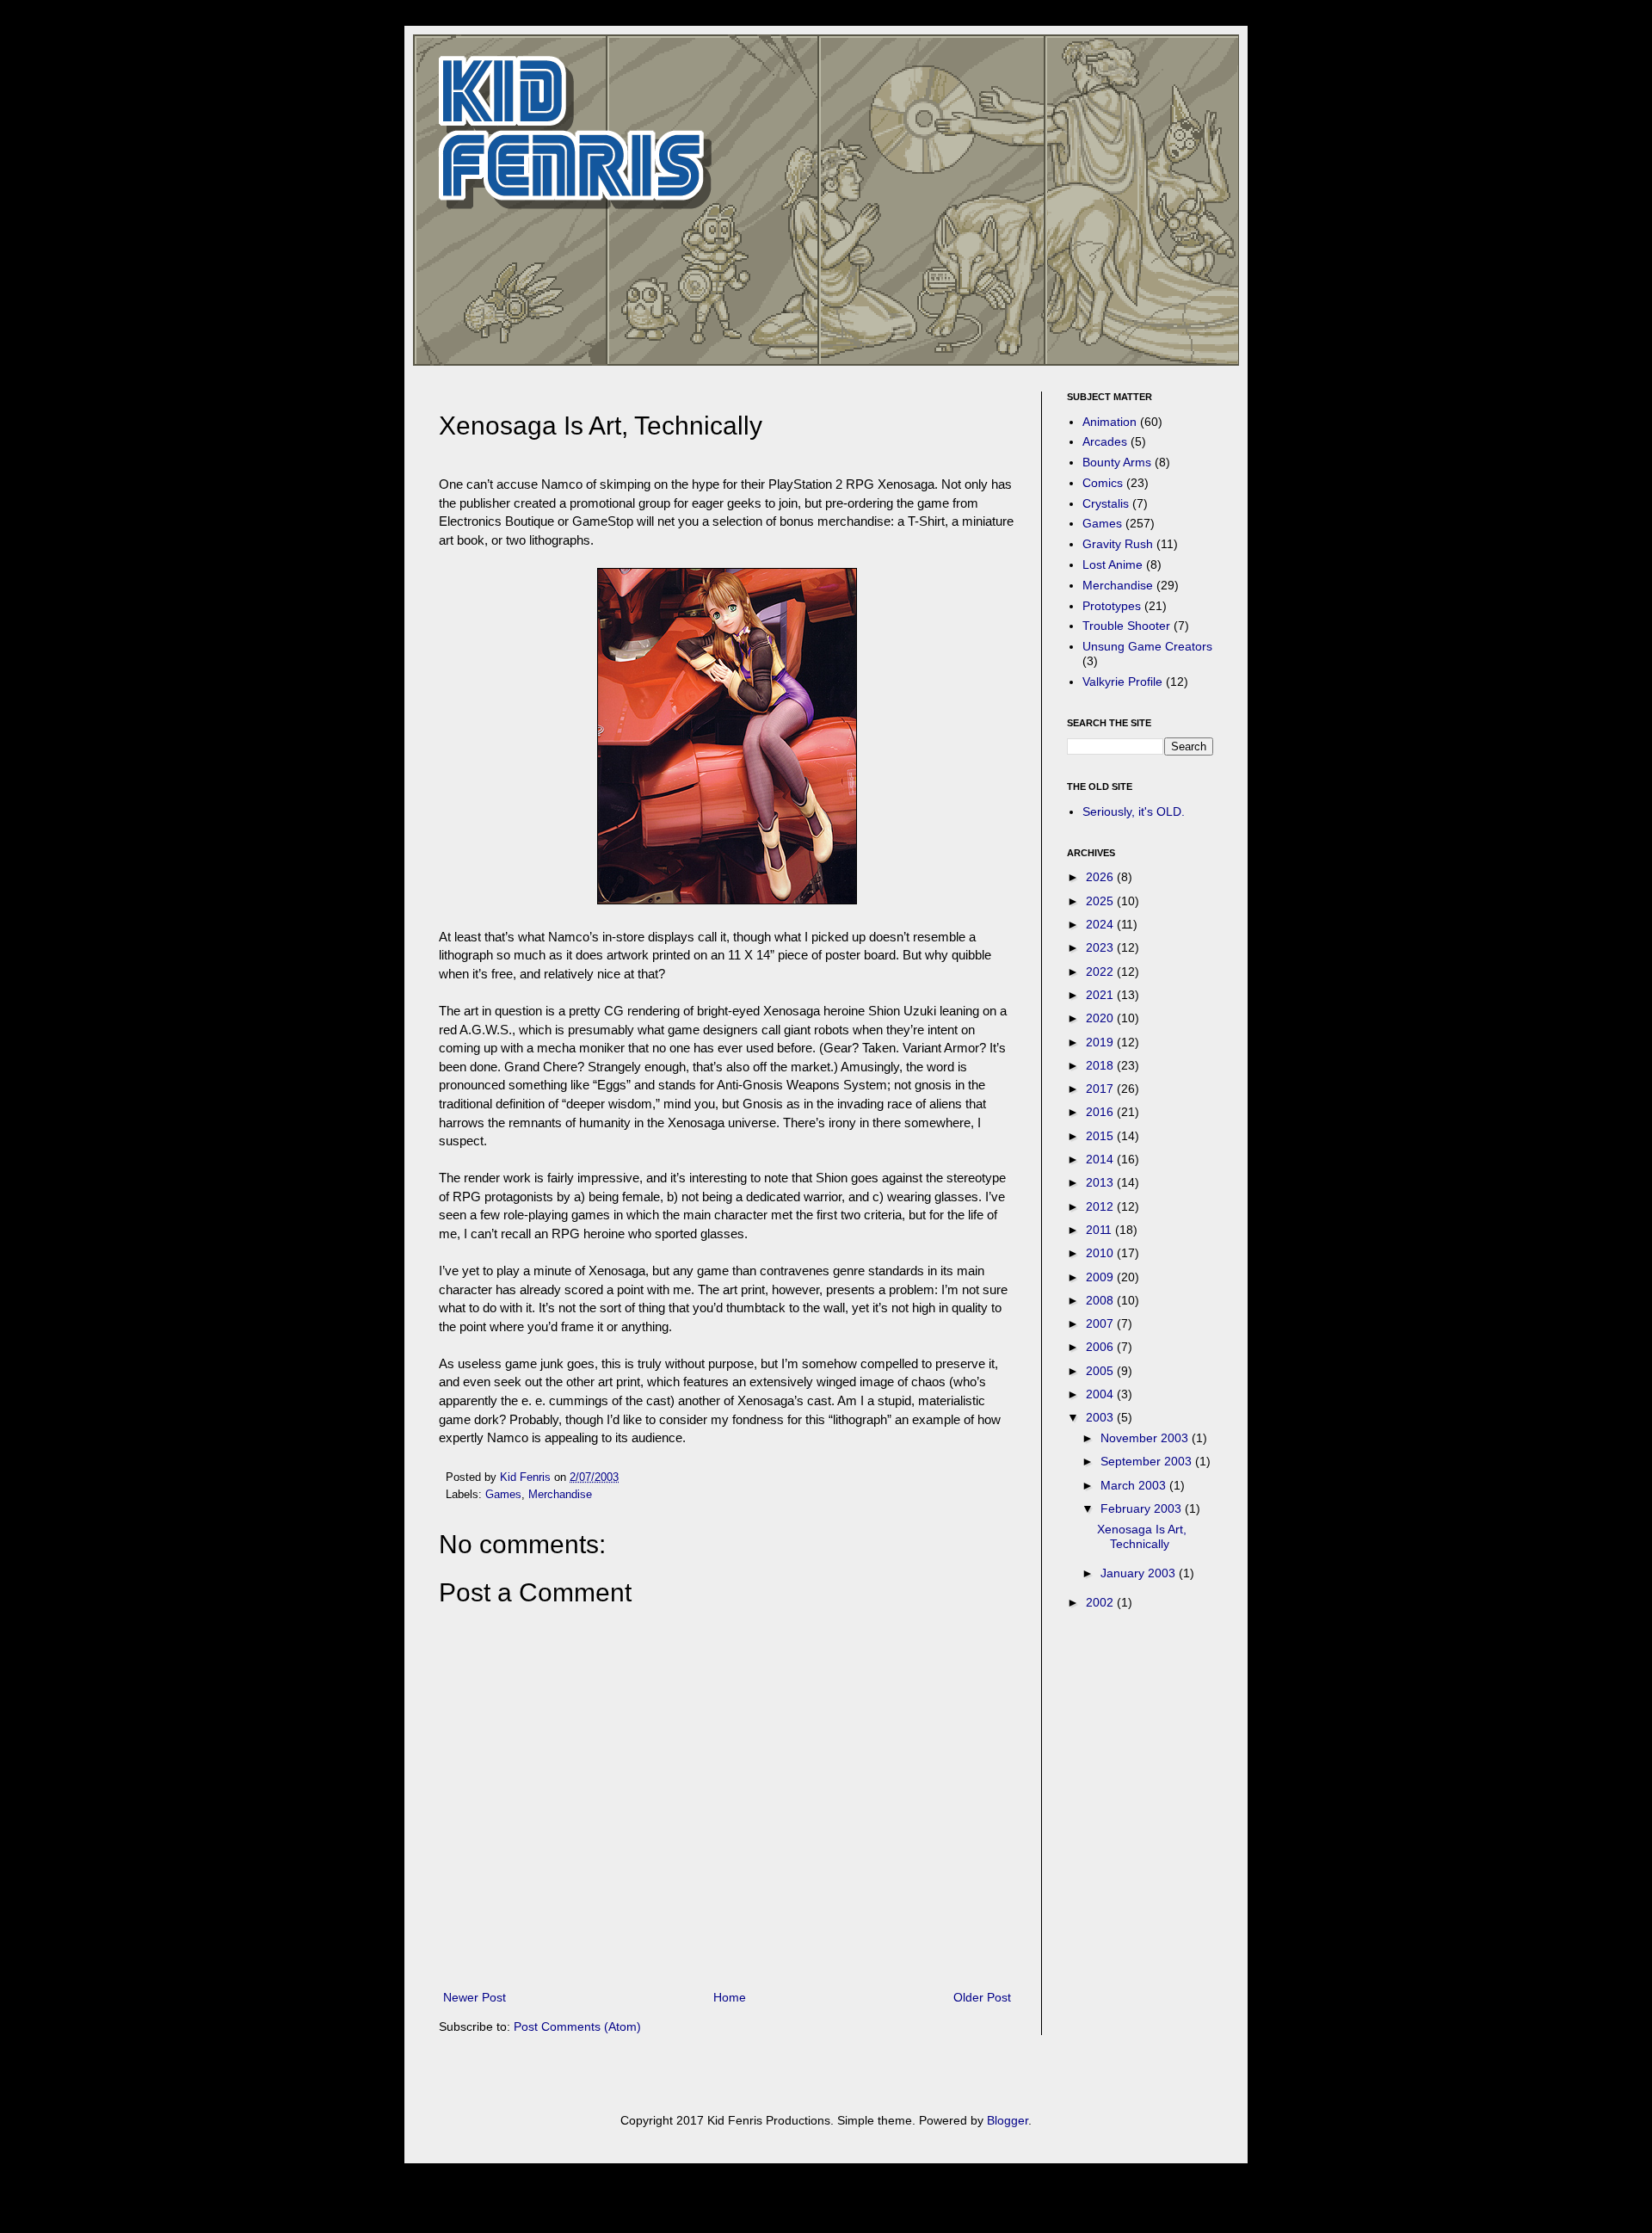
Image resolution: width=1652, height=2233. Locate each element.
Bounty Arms (1117, 462)
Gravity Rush (1118, 544)
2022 (1101, 972)
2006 (1101, 1347)
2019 (1101, 1042)
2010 (1101, 1253)
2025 (1101, 901)
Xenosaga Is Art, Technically (1142, 1536)
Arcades (1105, 441)
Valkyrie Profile (1122, 682)
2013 (1101, 1182)
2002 (1101, 1602)
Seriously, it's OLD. (1134, 811)
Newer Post (475, 1997)
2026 (1101, 877)
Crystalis (1106, 503)
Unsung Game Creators (1147, 646)
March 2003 (1135, 1485)
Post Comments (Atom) (577, 2026)
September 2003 (1148, 1461)
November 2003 (1146, 1438)
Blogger (1008, 2120)
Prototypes (1112, 606)
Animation (1110, 422)
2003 (1101, 1417)
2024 (1101, 924)
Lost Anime (1113, 564)
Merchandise (560, 1495)
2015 (1101, 1136)
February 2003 (1143, 1508)
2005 (1101, 1371)
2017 (1101, 1089)
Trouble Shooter (1126, 626)
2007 (1101, 1323)
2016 (1101, 1112)
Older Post (982, 1997)
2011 (1100, 1230)
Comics (1103, 483)
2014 (1101, 1159)
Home (730, 1997)
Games (503, 1495)
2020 (1101, 1018)
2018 (1101, 1065)
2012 (1101, 1206)
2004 (1101, 1394)
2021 (1101, 995)
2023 (1101, 947)
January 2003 (1140, 1573)
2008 (1101, 1300)
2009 (1101, 1277)
